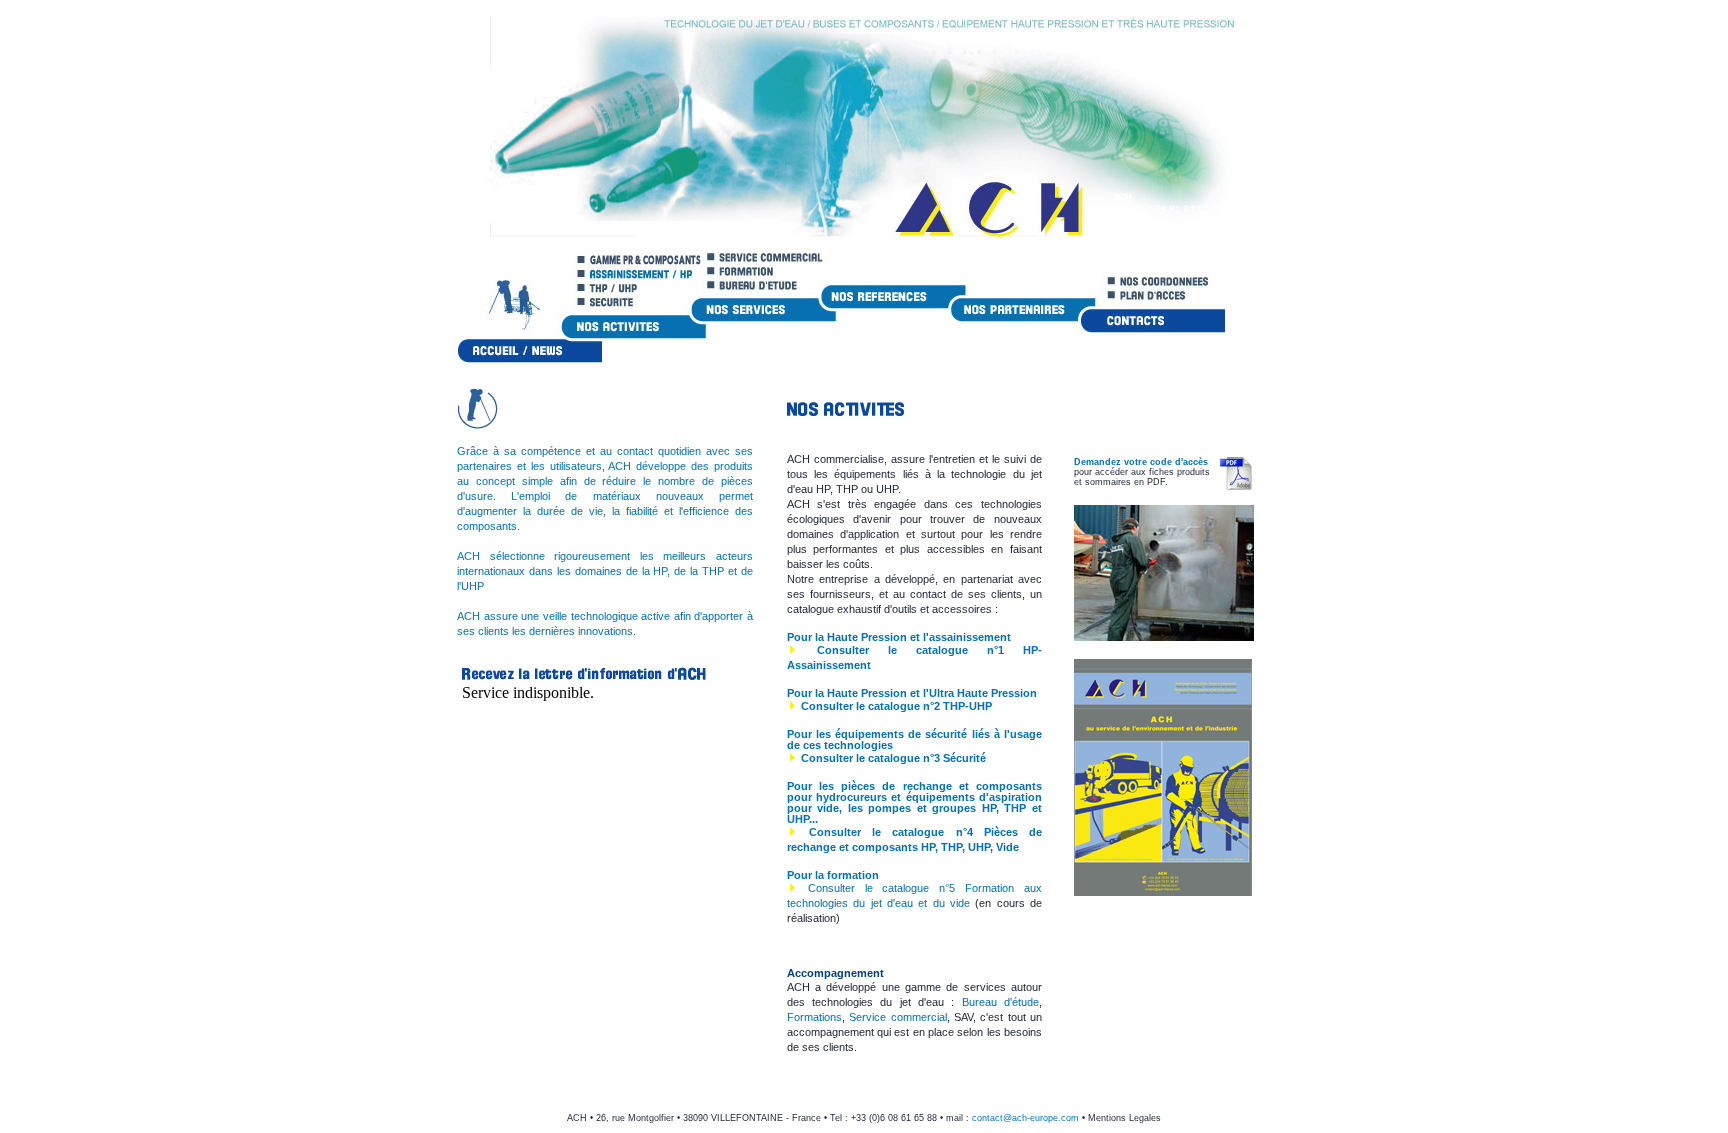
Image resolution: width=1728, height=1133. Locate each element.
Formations (814, 1017)
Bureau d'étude (1000, 1002)
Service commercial (897, 1017)
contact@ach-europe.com (1025, 1118)
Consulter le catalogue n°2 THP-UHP (896, 706)
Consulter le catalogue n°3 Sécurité (893, 758)
